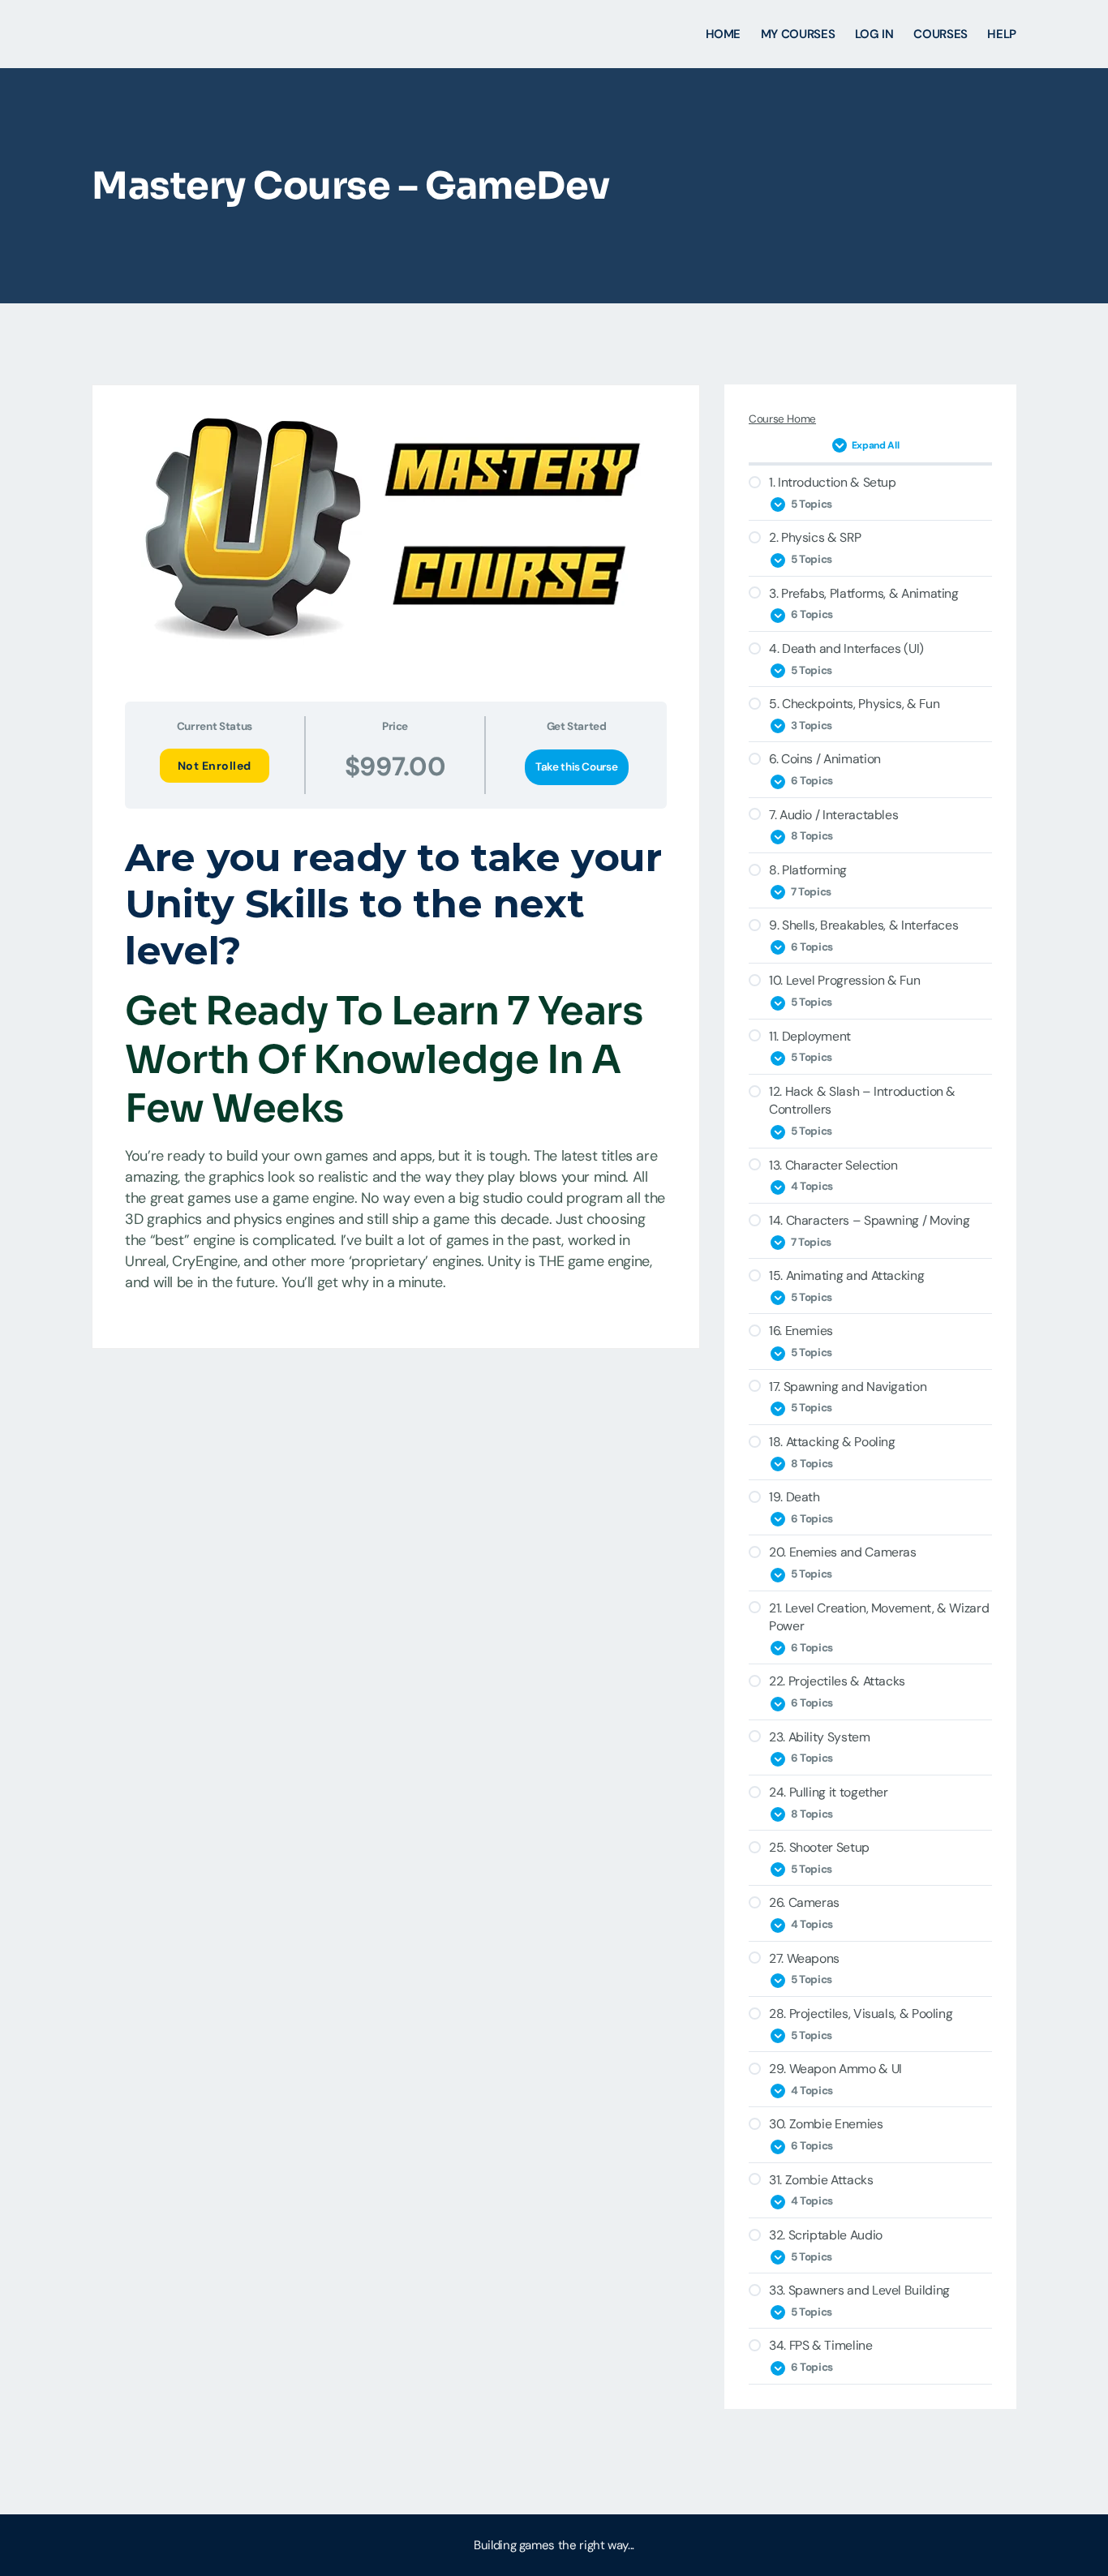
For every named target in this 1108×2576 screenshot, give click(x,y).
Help (1002, 34)
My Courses (798, 34)
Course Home (782, 419)
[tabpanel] (396, 1068)
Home (724, 34)
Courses (940, 34)
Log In (874, 34)
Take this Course (576, 767)
